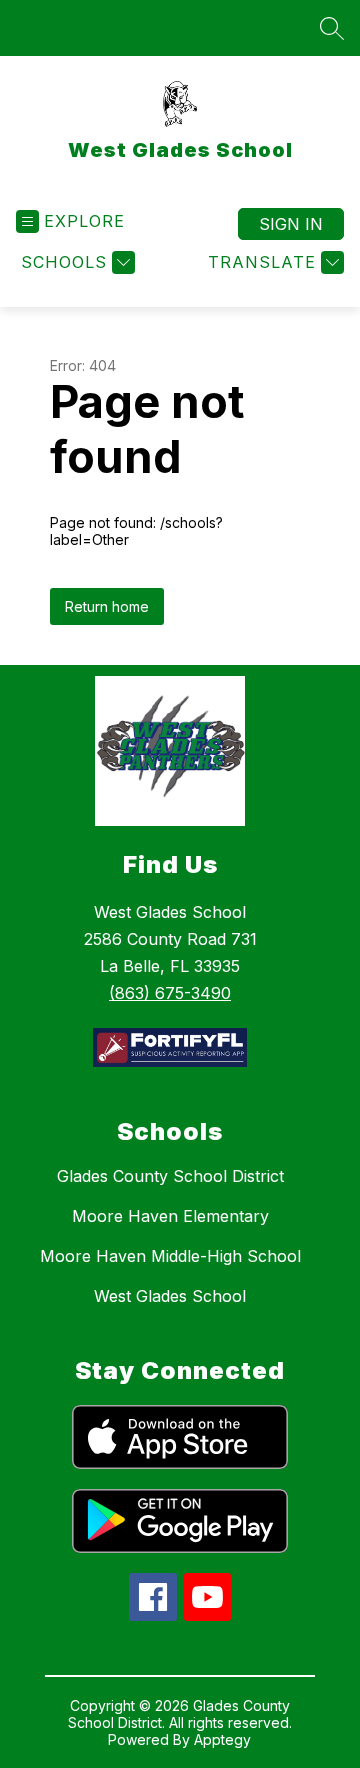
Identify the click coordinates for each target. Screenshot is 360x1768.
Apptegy (222, 1739)
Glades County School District (170, 1176)
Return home (107, 606)
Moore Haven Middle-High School (170, 1256)
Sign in (291, 224)
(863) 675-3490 (170, 993)
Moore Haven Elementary (170, 1216)
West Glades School (170, 1296)
